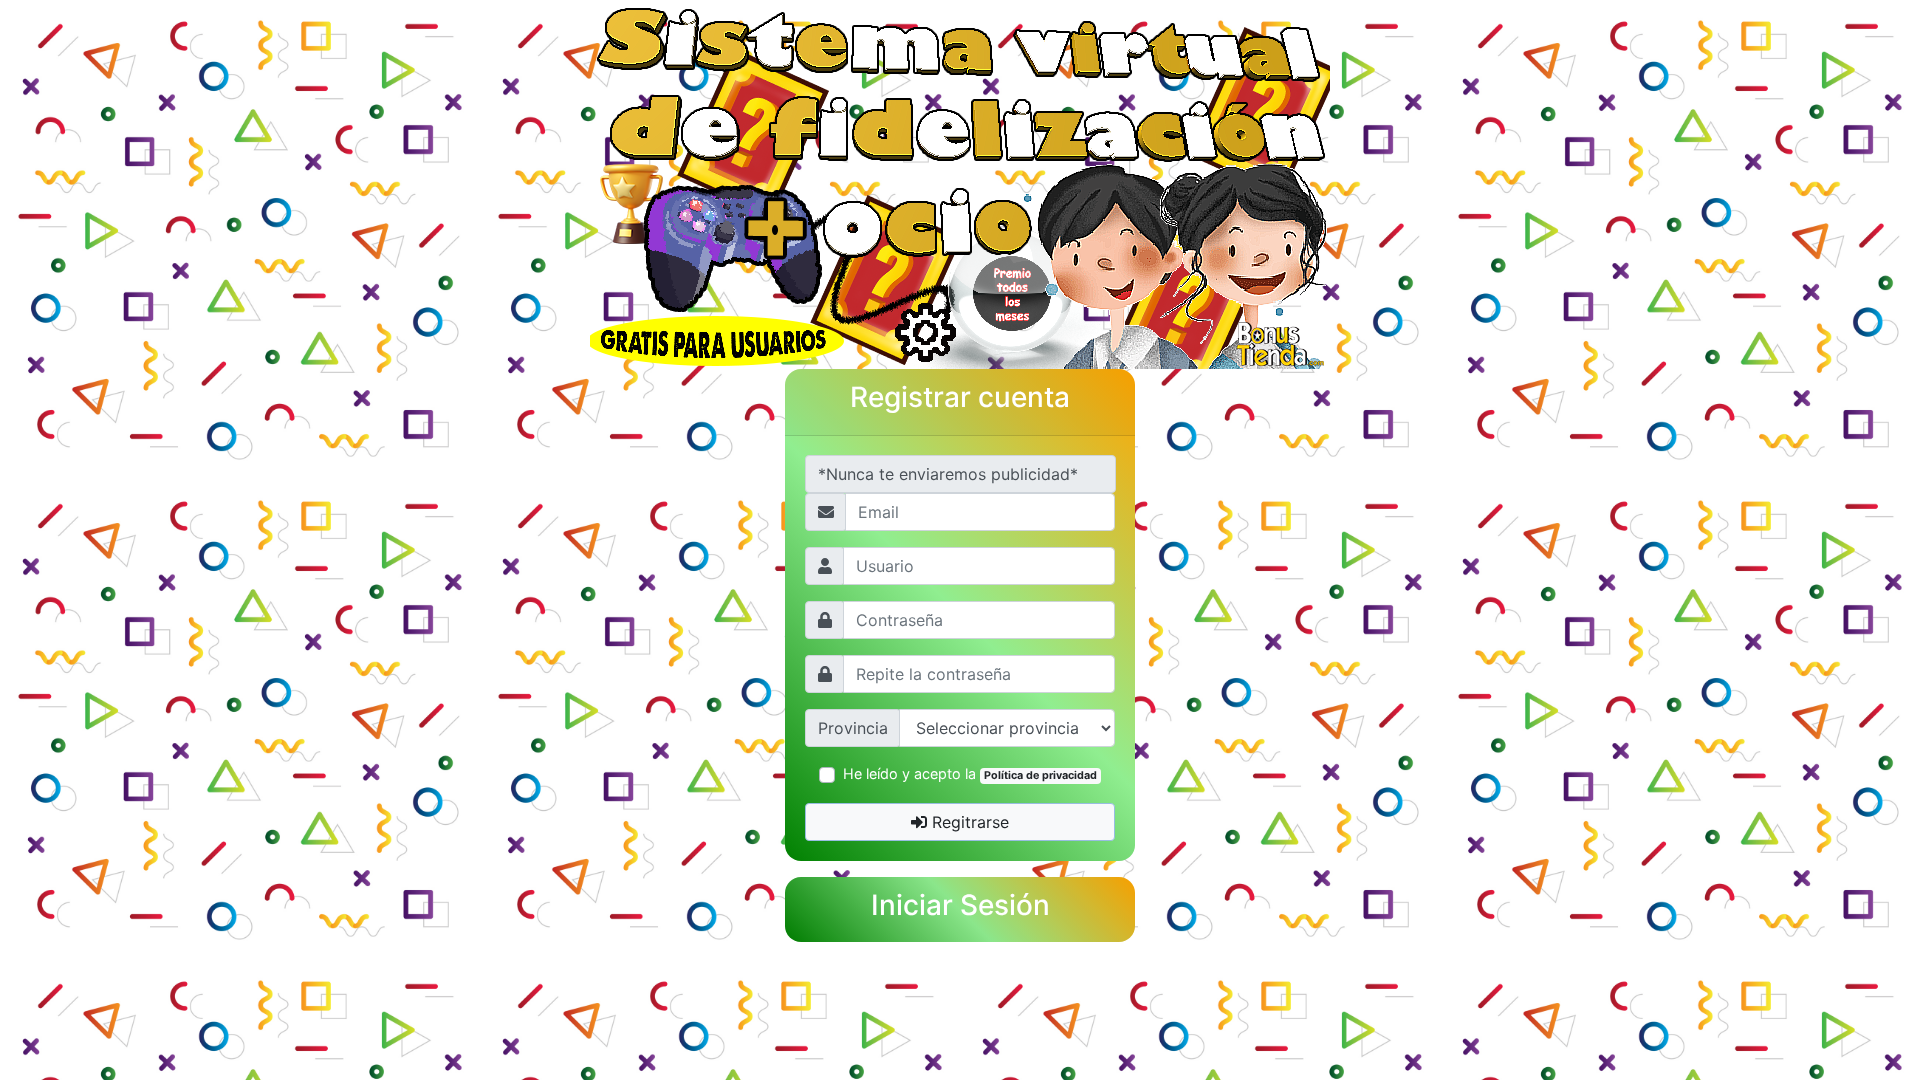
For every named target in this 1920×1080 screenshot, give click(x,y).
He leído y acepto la (970, 773)
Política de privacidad (1040, 775)
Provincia (853, 728)
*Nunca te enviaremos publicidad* (948, 474)
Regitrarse (968, 822)
